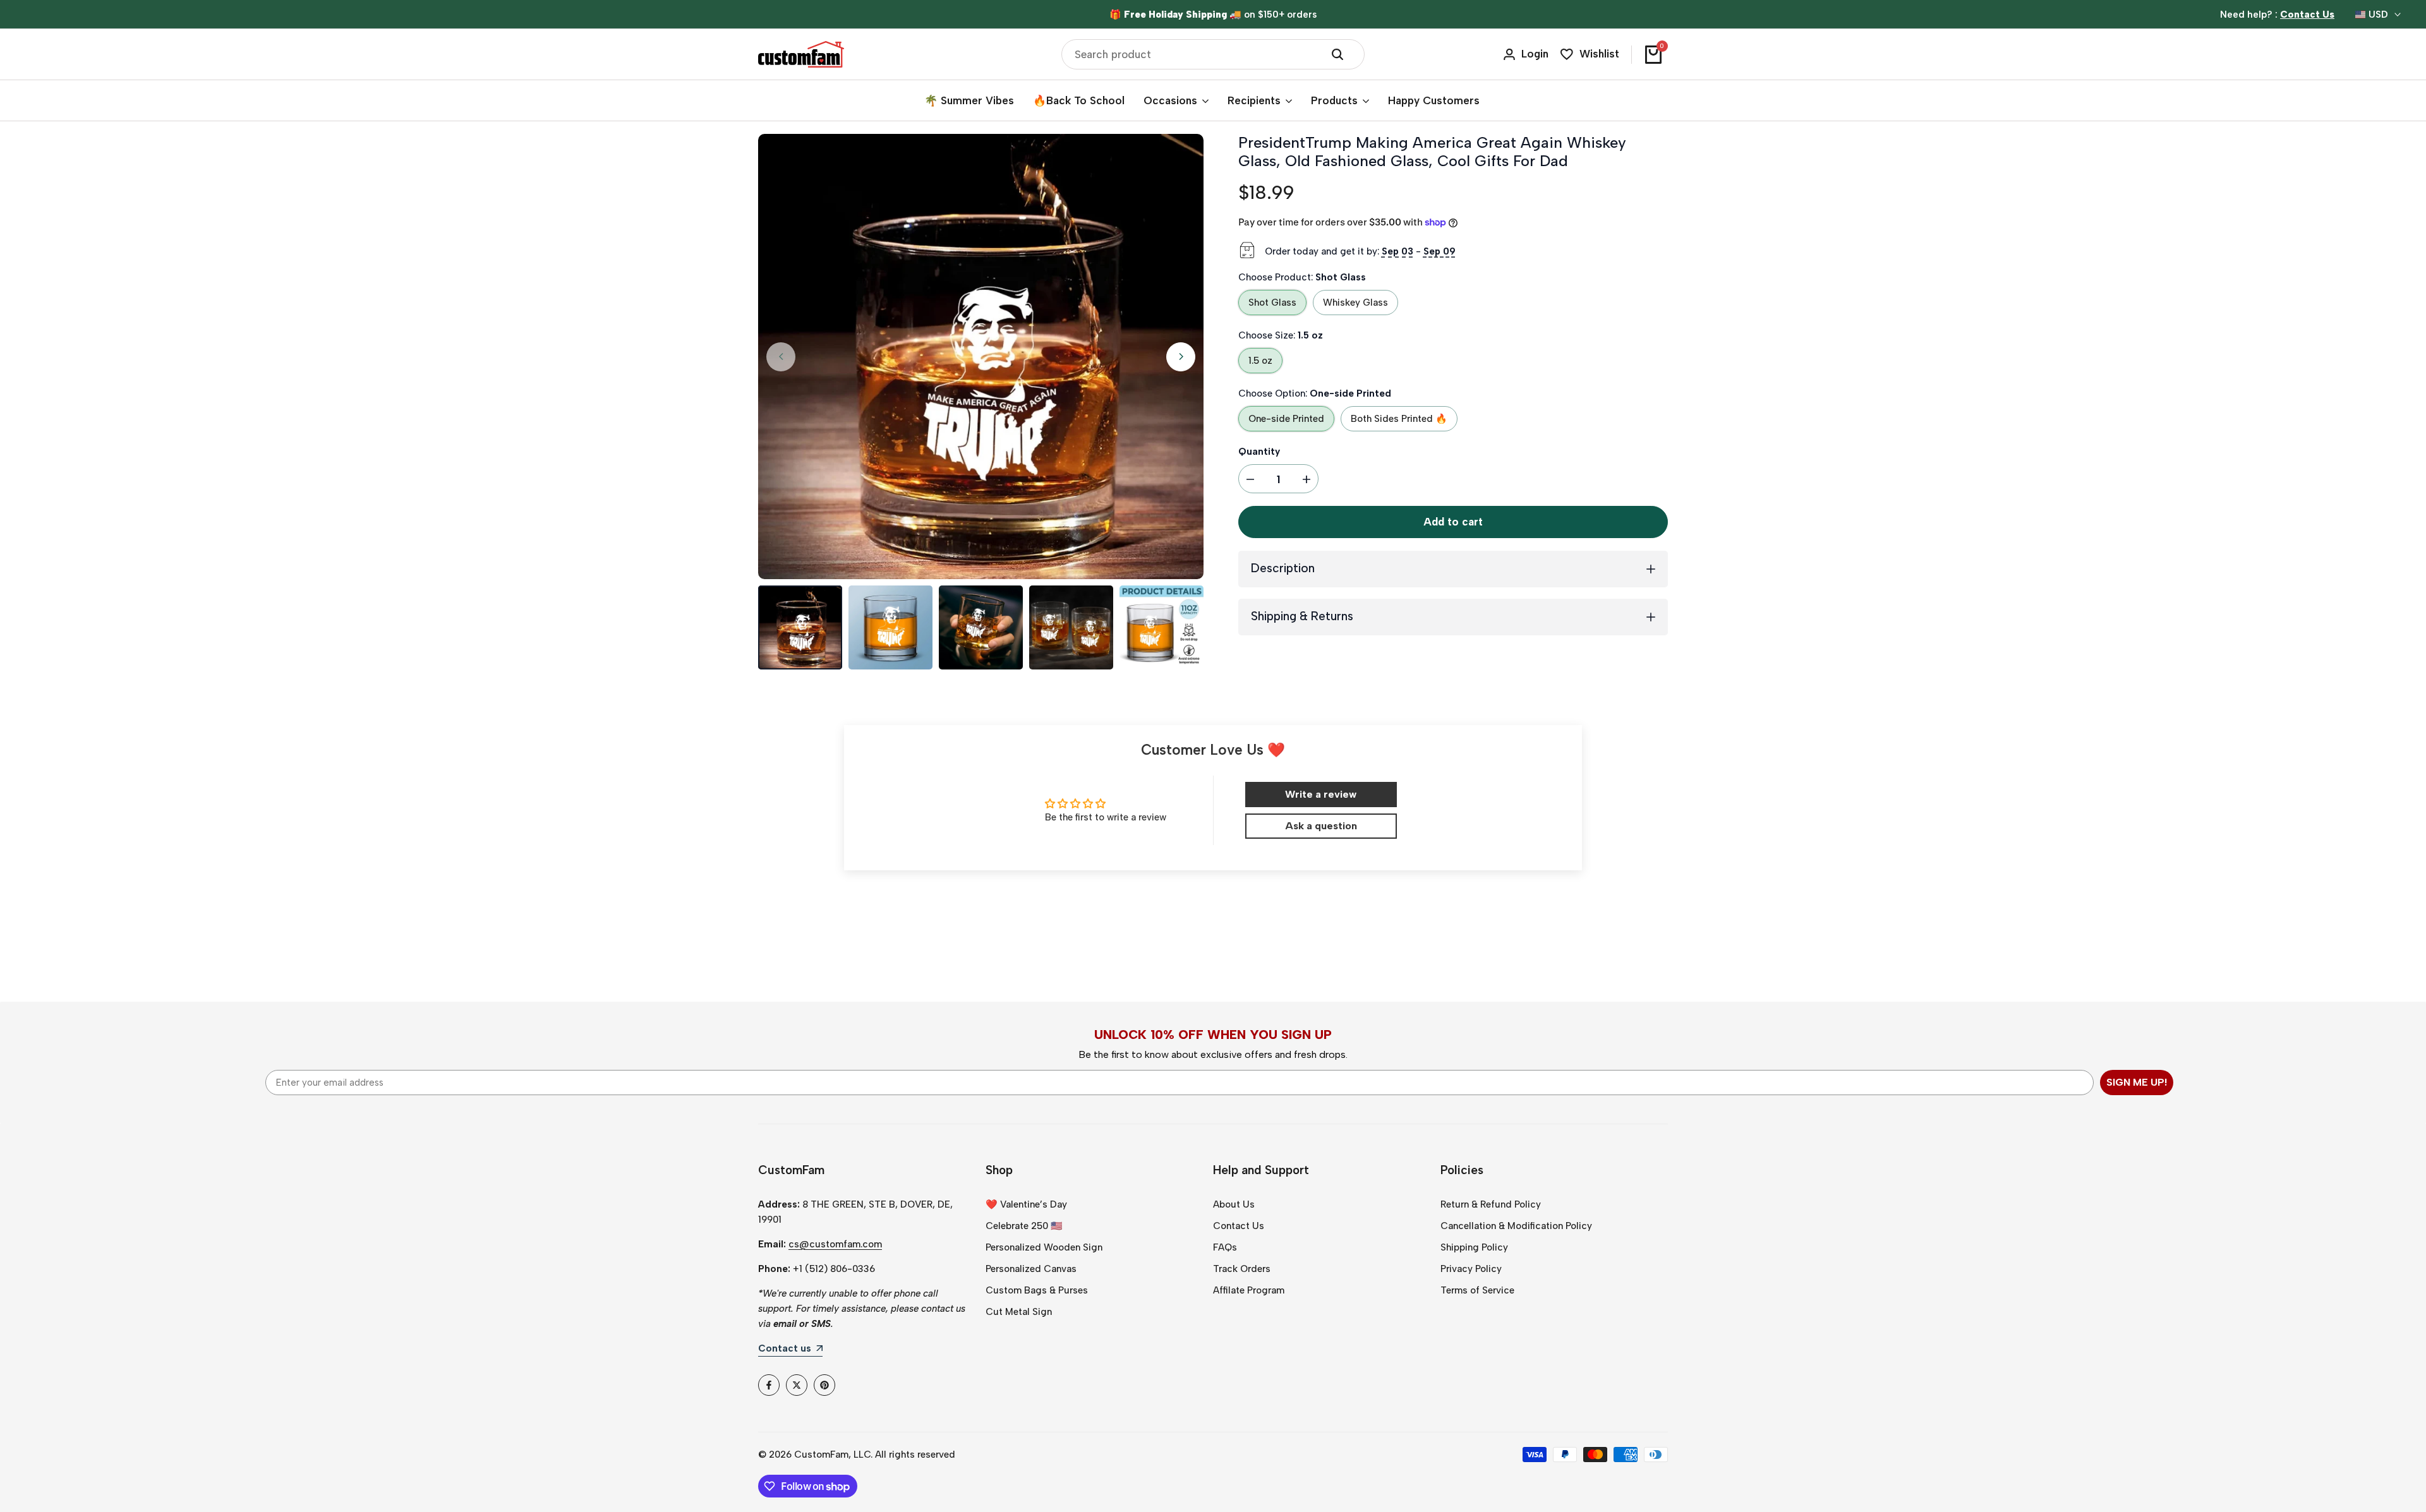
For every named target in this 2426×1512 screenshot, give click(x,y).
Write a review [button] (1321, 794)
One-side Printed (1286, 419)
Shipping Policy (1474, 1247)
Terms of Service (1477, 1290)
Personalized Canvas (1031, 1269)
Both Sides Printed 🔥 (1399, 419)
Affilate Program (1249, 1290)
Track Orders (1242, 1269)
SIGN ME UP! (2137, 1082)
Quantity (1259, 452)
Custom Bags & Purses (1037, 1290)
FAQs (1225, 1247)
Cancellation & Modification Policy (1516, 1226)
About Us (1234, 1204)
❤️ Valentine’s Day (1026, 1204)
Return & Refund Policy (1491, 1204)
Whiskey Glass (1355, 303)
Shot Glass (1272, 303)
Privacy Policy (1471, 1269)
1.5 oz (1260, 361)
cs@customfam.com (835, 1244)
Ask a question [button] (1321, 826)
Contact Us (1239, 1226)
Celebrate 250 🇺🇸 (1024, 1226)
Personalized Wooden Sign (1044, 1247)
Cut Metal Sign (1019, 1312)
